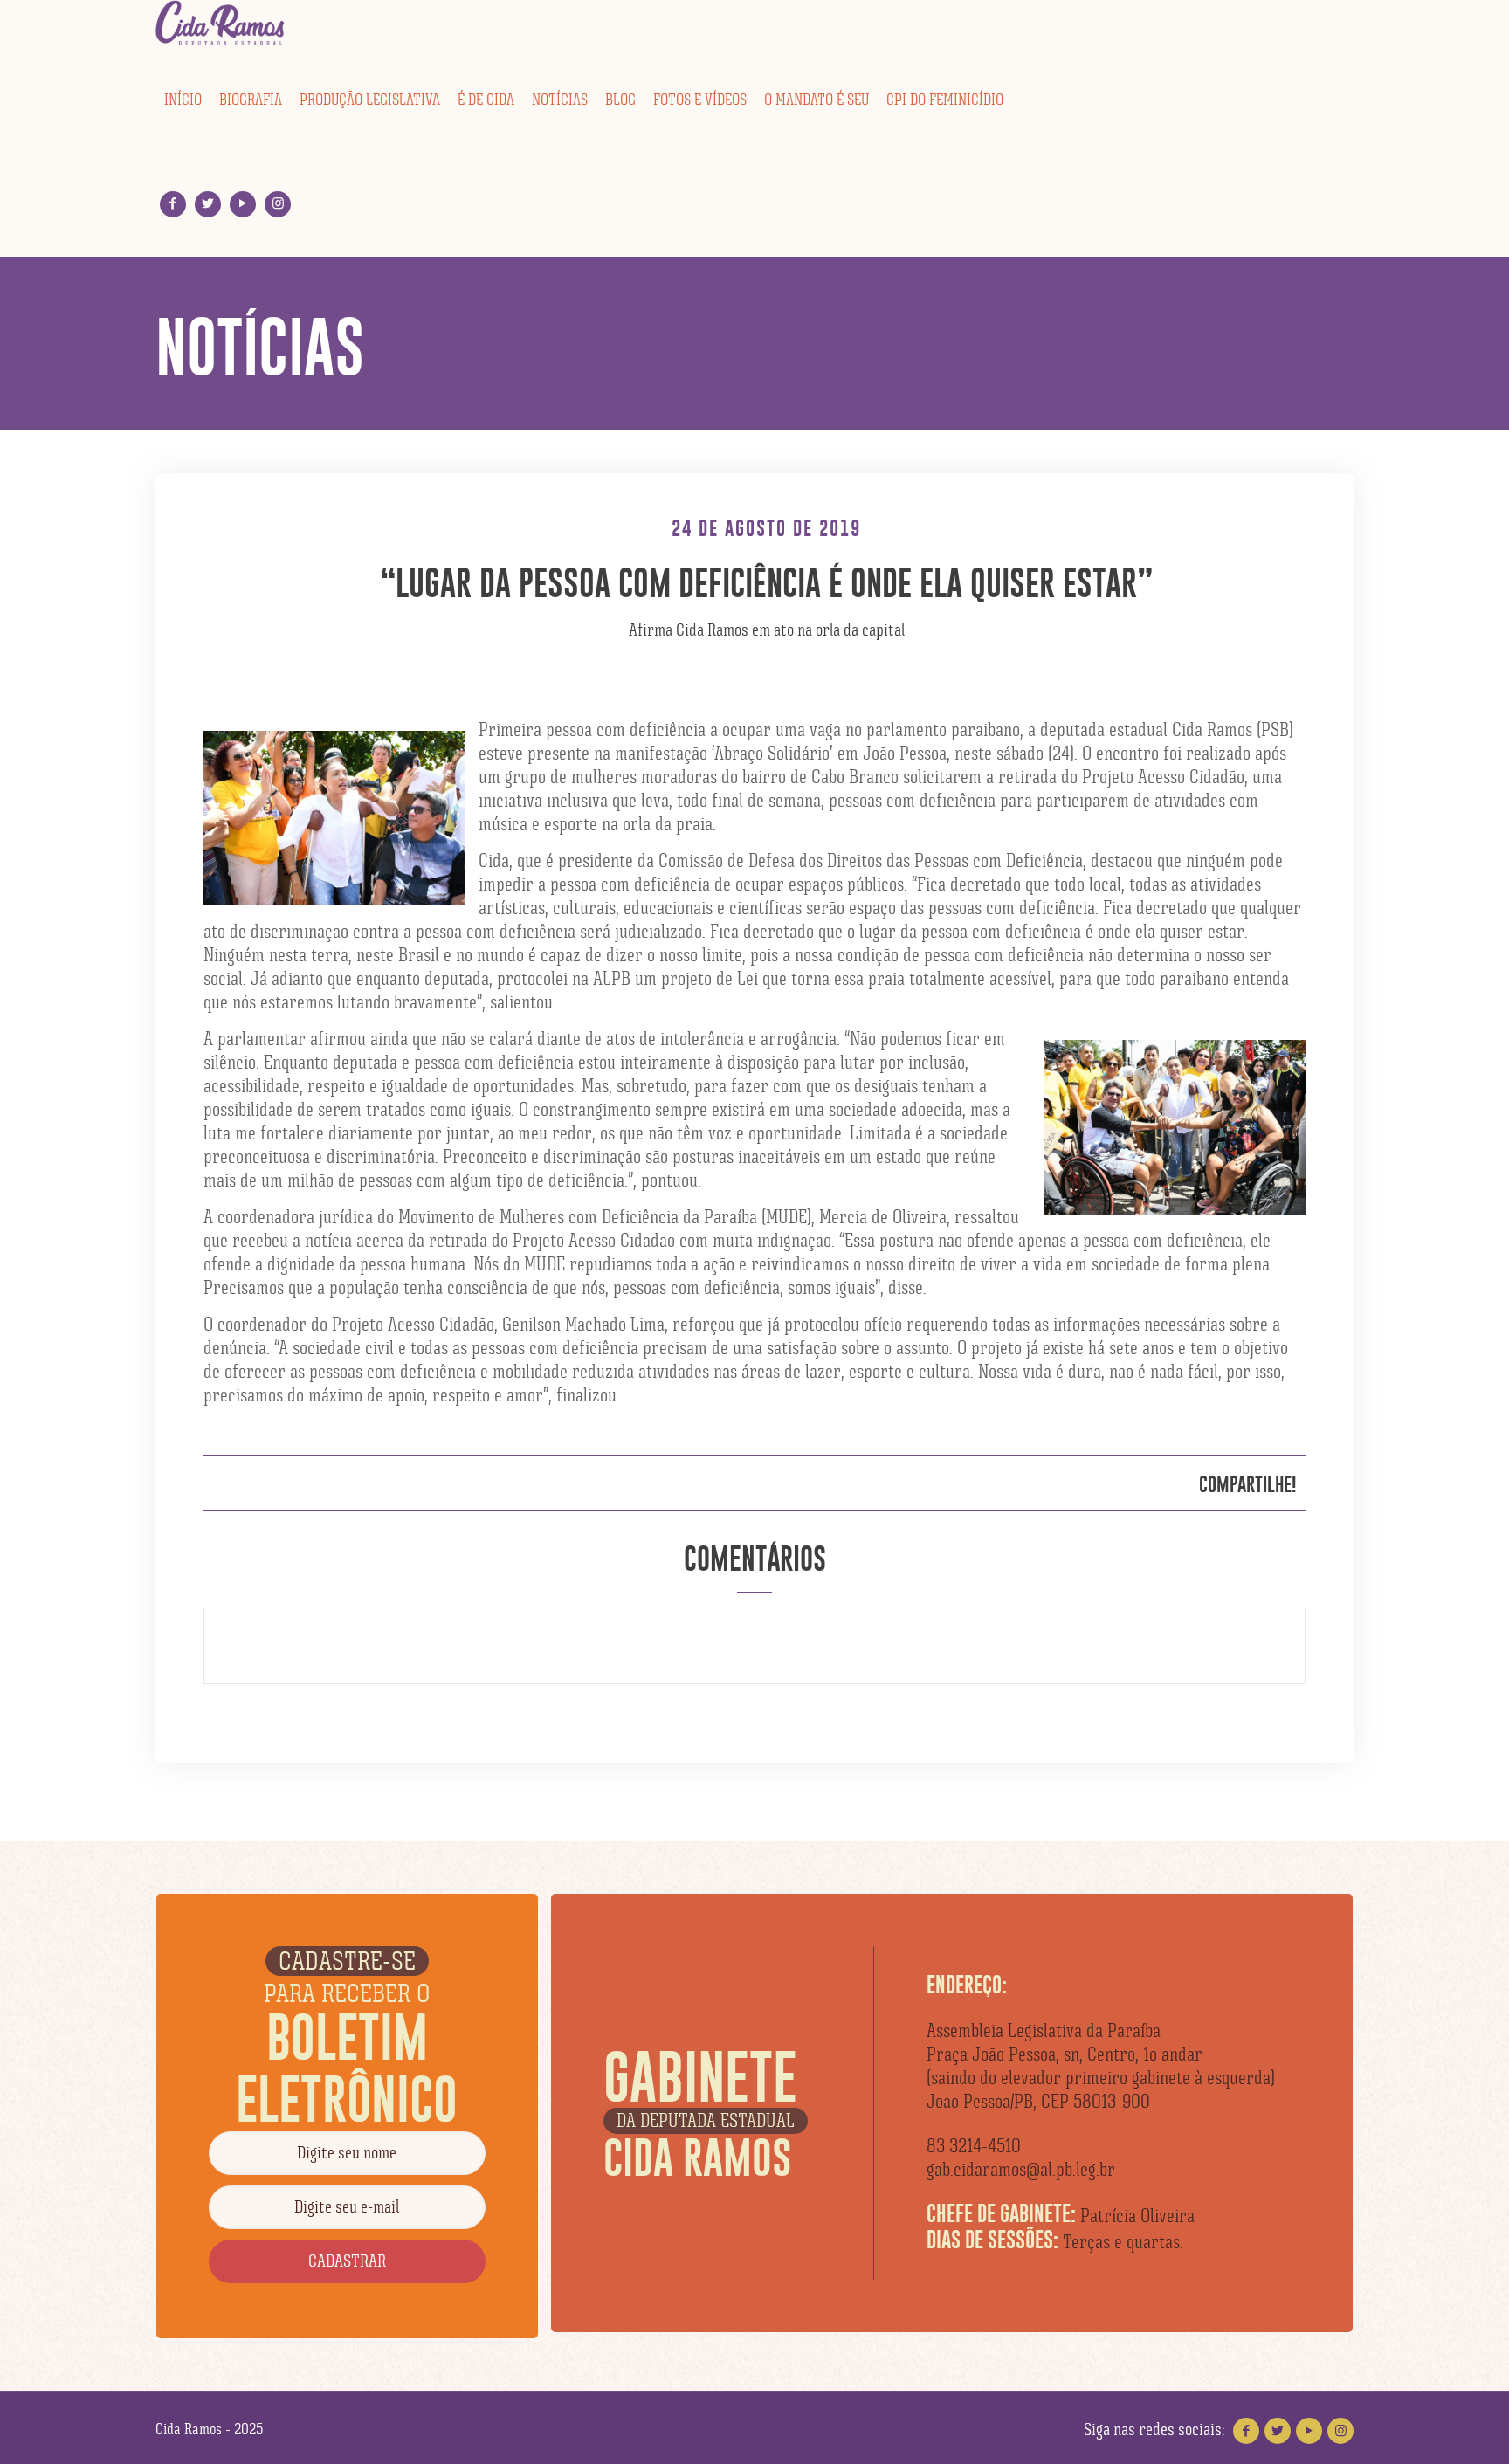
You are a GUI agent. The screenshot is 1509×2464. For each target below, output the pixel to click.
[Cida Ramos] (221, 24)
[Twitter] (208, 204)
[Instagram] (278, 204)
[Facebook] (173, 204)
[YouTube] (243, 204)
